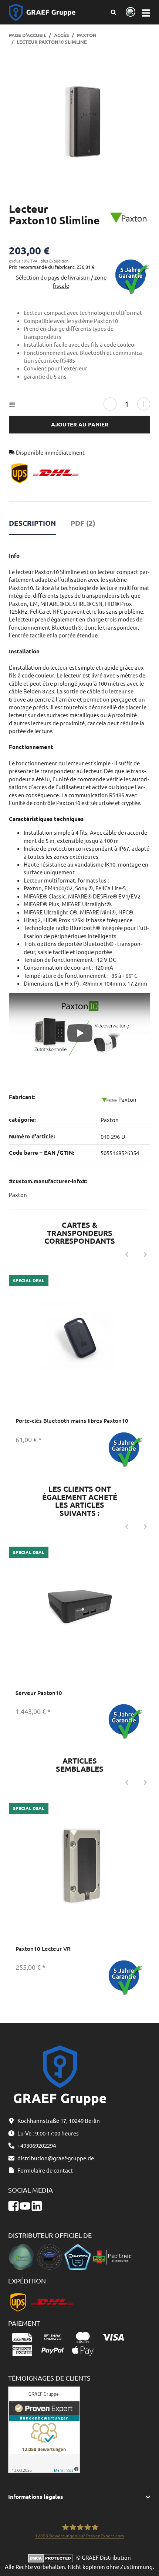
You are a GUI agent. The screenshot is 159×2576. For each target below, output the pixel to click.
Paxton (110, 1120)
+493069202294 (37, 2145)
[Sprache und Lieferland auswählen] (129, 12)
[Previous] (126, 1255)
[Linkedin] (37, 2206)
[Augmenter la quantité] (144, 404)
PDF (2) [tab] (83, 523)
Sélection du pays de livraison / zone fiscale (61, 281)
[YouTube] (25, 2206)
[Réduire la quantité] (110, 404)
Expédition (59, 261)
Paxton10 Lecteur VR (43, 1949)
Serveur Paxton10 (39, 1693)
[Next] (145, 1255)
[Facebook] (13, 2206)
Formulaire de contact (45, 2170)
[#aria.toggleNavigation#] (146, 12)
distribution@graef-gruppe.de (56, 2158)
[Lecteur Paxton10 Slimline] (80, 122)
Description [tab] (32, 523)
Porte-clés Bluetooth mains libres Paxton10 (72, 1421)
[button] (80, 2497)
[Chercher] (114, 12)
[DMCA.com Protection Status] (52, 2557)
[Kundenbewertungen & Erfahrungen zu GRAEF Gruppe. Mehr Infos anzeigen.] (44, 2429)
